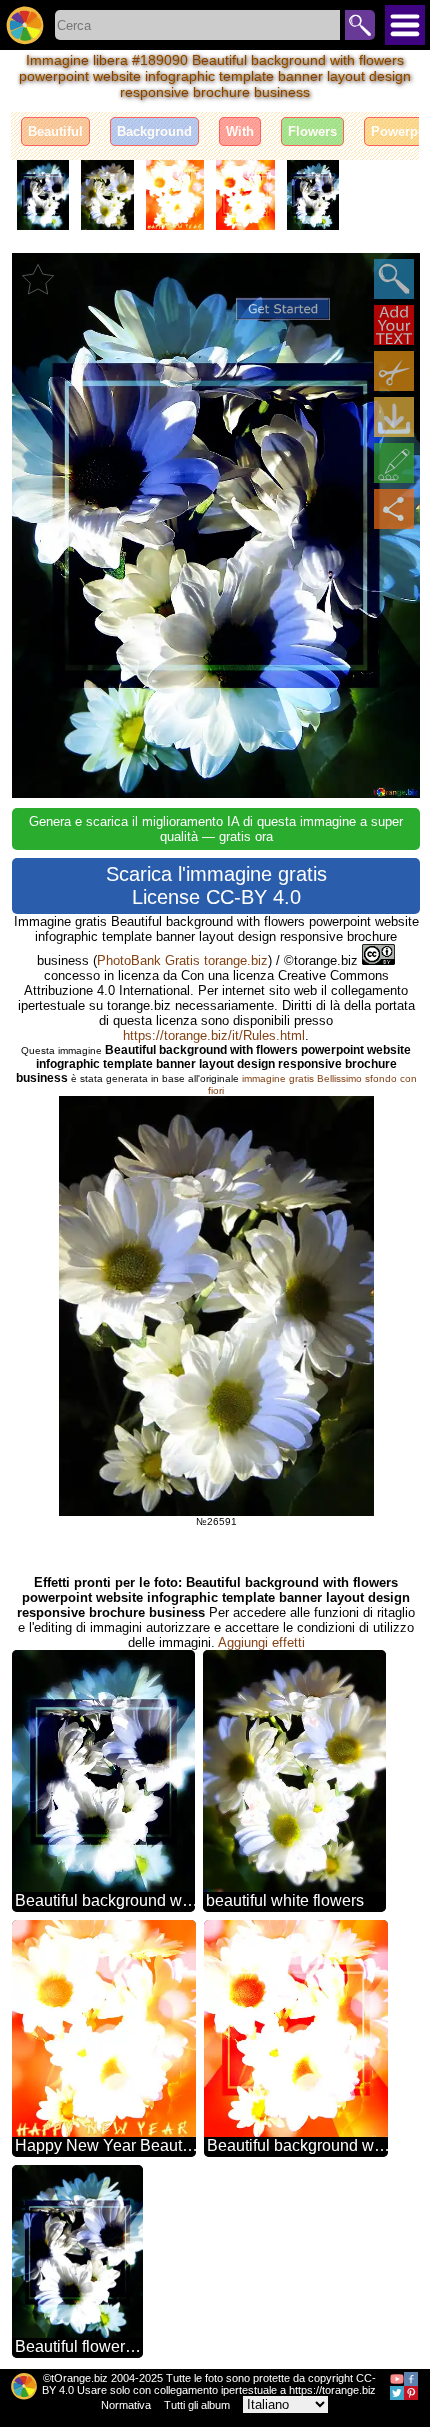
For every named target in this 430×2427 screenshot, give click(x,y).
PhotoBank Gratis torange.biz (182, 960)
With (240, 131)
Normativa (126, 2405)
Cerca (360, 25)
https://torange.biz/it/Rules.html (214, 1035)
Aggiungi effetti (261, 1642)
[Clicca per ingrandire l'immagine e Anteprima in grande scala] (394, 279)
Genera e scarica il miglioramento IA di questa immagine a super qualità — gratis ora (216, 829)
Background (154, 131)
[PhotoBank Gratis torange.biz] (25, 25)
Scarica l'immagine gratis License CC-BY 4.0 (216, 885)
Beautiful (55, 131)
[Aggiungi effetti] (394, 463)
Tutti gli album (197, 2405)
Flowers (312, 131)
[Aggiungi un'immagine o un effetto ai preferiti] (38, 279)
